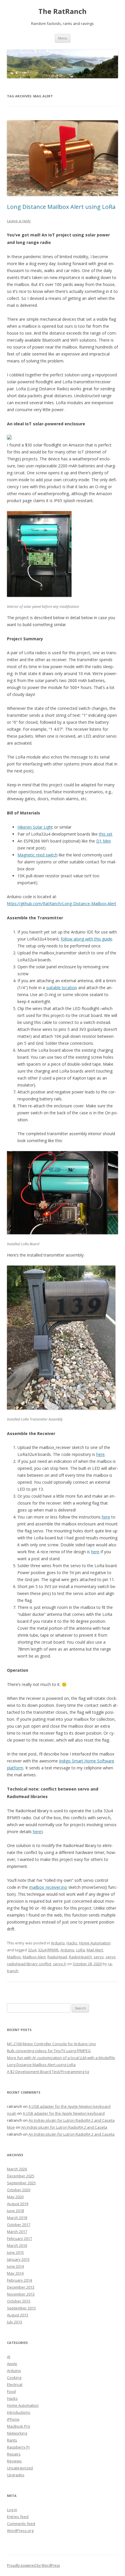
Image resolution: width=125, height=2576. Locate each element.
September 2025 (21, 2183)
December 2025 (21, 2176)
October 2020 (19, 2190)
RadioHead (57, 1957)
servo (99, 1957)
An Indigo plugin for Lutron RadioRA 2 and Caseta (72, 2120)
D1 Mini (103, 841)
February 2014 (19, 2280)
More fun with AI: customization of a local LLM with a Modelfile (61, 2058)
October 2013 (19, 2301)
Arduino (58, 1943)
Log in (12, 2510)
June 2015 (15, 2252)
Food (11, 2391)
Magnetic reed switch (37, 855)
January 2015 (18, 2259)
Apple (12, 2364)
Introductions (19, 2412)
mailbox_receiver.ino (48, 1887)
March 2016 (17, 2245)
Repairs (14, 2454)
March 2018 (17, 2218)
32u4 (32, 1950)
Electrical (15, 2384)
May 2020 (15, 2197)
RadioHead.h (80, 1957)
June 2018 (15, 2211)
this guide (103, 939)
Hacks (72, 1943)
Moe (11, 2127)
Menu (63, 38)
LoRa (81, 1950)
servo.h (60, 1964)
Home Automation (95, 1943)
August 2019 (18, 2204)
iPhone (13, 2419)
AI (9, 2357)
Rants (12, 2440)
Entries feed (18, 2517)
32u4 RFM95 (48, 1950)
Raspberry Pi (18, 2447)
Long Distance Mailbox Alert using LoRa (61, 207)
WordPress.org (20, 2531)
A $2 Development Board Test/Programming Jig (48, 2072)
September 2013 (21, 2308)
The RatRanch (63, 11)
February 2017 (19, 2238)
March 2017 (17, 2232)
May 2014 (15, 2273)
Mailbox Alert (34, 1957)
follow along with (77, 939)
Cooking (14, 2378)
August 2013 (18, 2315)
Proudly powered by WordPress (33, 2565)
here (100, 1454)
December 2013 (21, 2287)
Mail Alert (95, 1950)
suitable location (62, 988)
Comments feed (21, 2524)
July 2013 (15, 2322)
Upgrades (16, 2475)
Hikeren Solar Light (35, 827)
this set (106, 834)
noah (12, 2113)
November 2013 (21, 2294)
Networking (17, 2433)
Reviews (14, 2461)
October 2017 (19, 2225)
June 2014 (15, 2266)
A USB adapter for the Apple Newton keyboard (69, 2106)
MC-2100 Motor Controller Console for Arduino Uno (51, 2044)
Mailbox (14, 1957)
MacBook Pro (19, 2426)
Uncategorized (20, 2468)
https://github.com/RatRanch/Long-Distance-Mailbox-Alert (62, 904)
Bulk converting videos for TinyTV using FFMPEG (49, 2051)
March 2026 (17, 2169)
